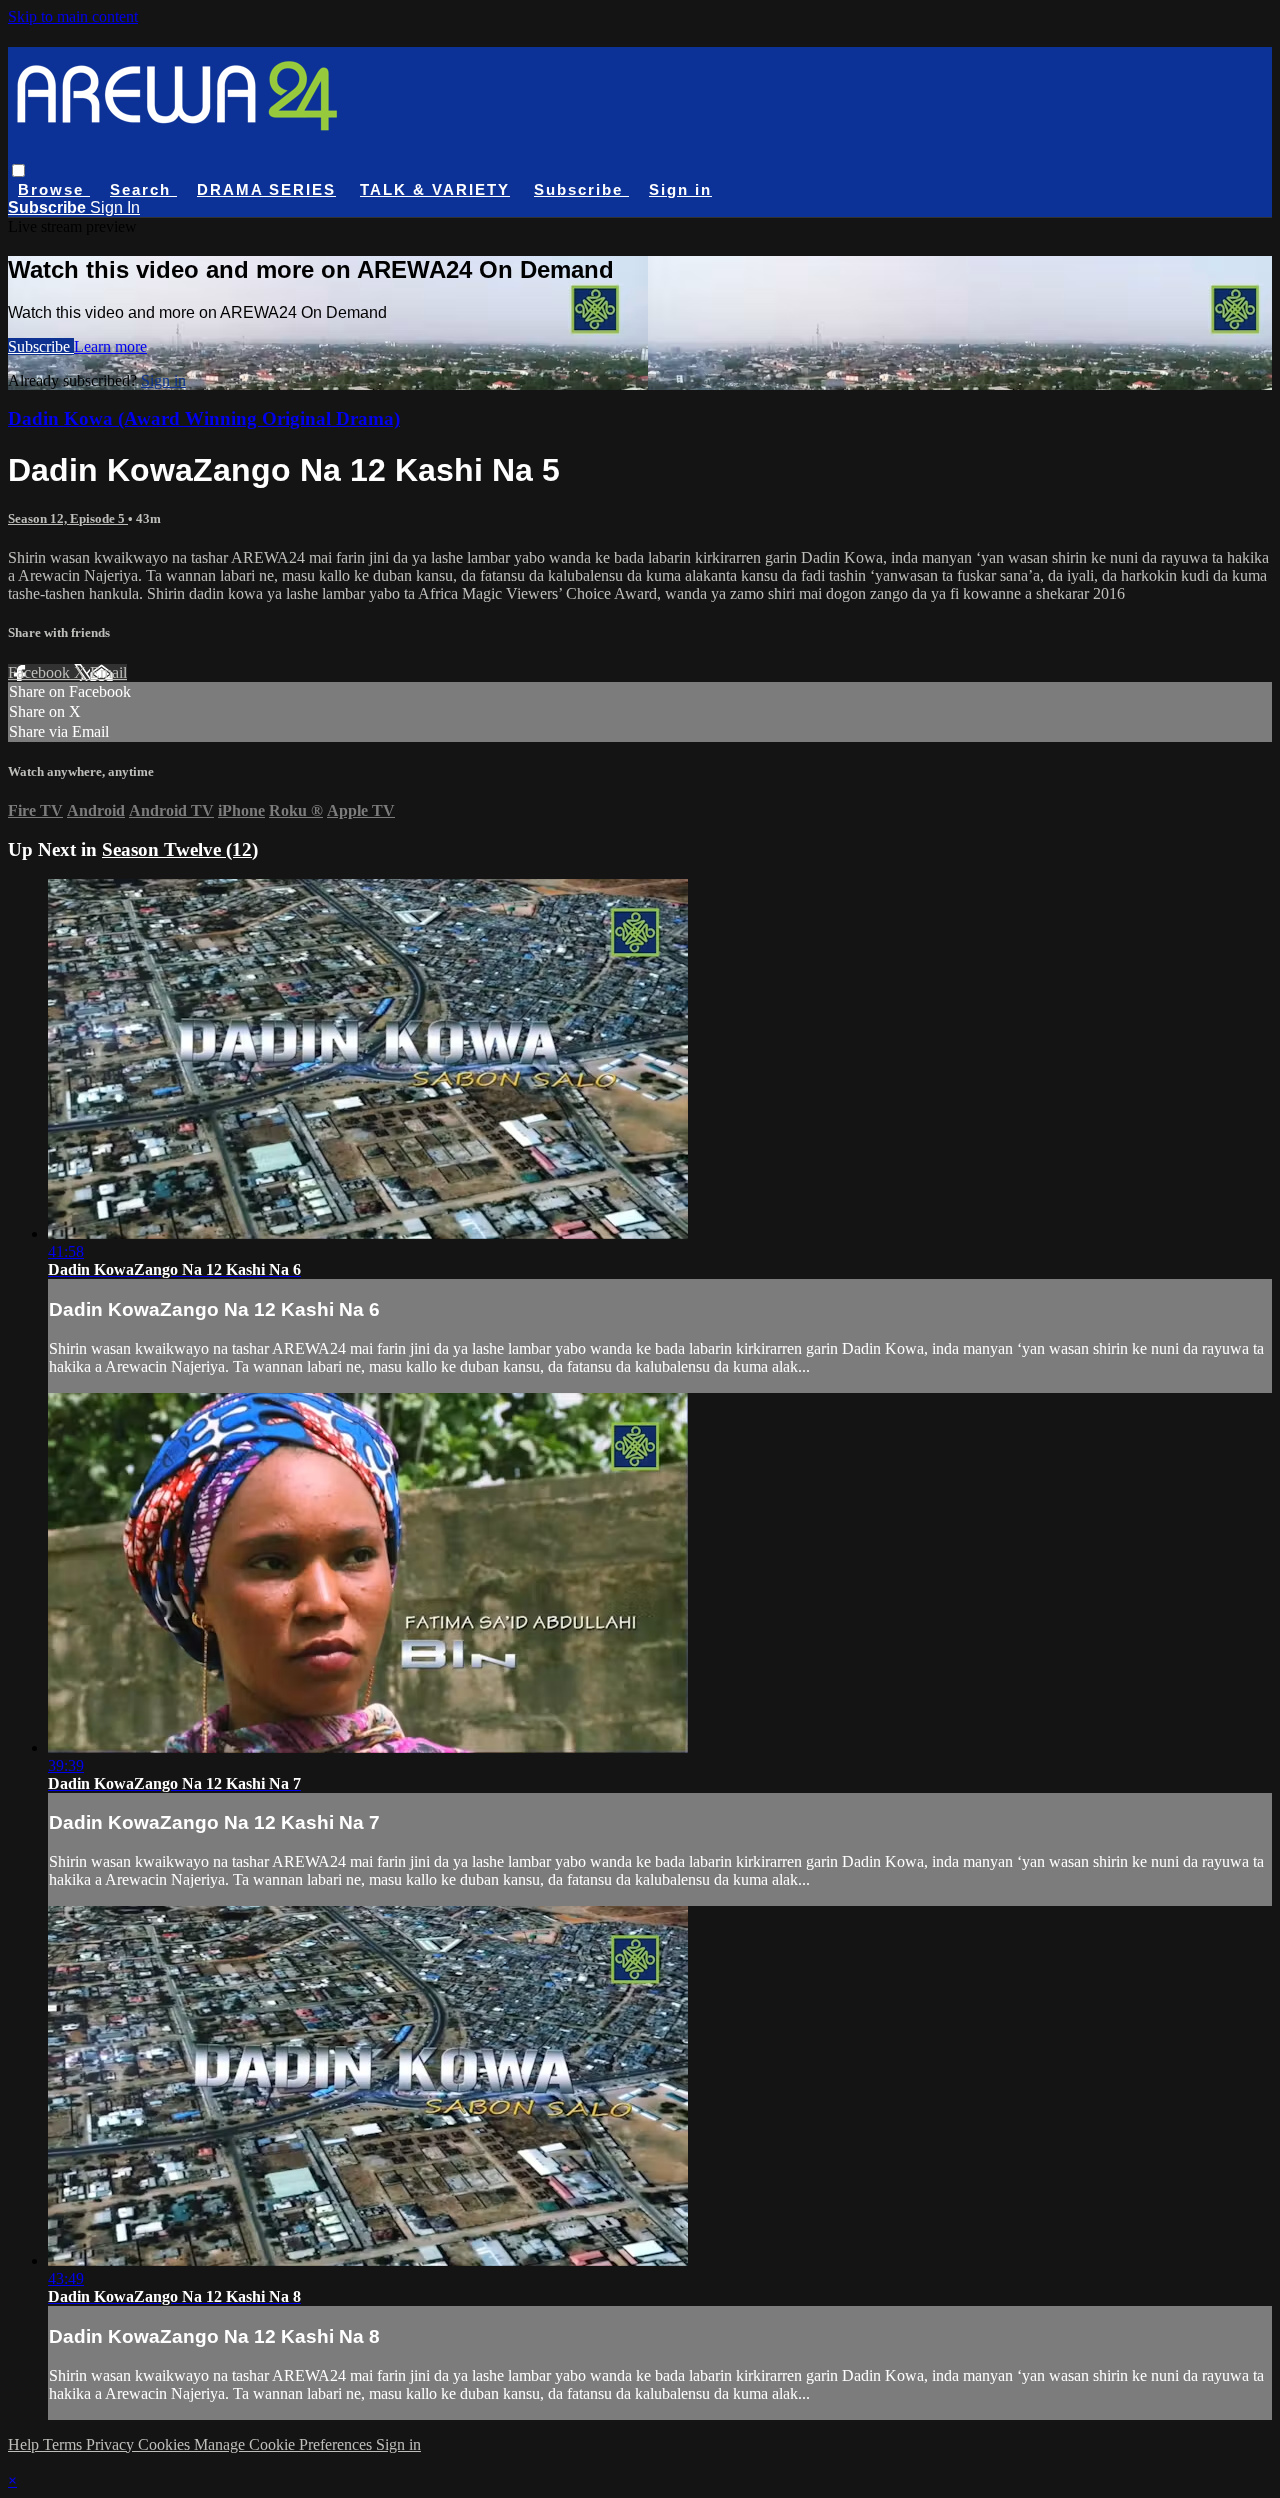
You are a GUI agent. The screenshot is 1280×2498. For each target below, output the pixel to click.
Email (108, 672)
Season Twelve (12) (180, 849)
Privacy (112, 2444)
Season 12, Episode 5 (68, 518)
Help (25, 2444)
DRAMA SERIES (266, 189)
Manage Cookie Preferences (285, 2444)
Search (143, 189)
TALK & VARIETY (435, 189)
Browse (54, 189)
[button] (18, 170)
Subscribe (41, 346)
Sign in (680, 189)
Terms (64, 2444)
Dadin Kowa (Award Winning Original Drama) (204, 418)
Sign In (115, 207)
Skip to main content (73, 16)
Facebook (41, 672)
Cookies (166, 2444)
